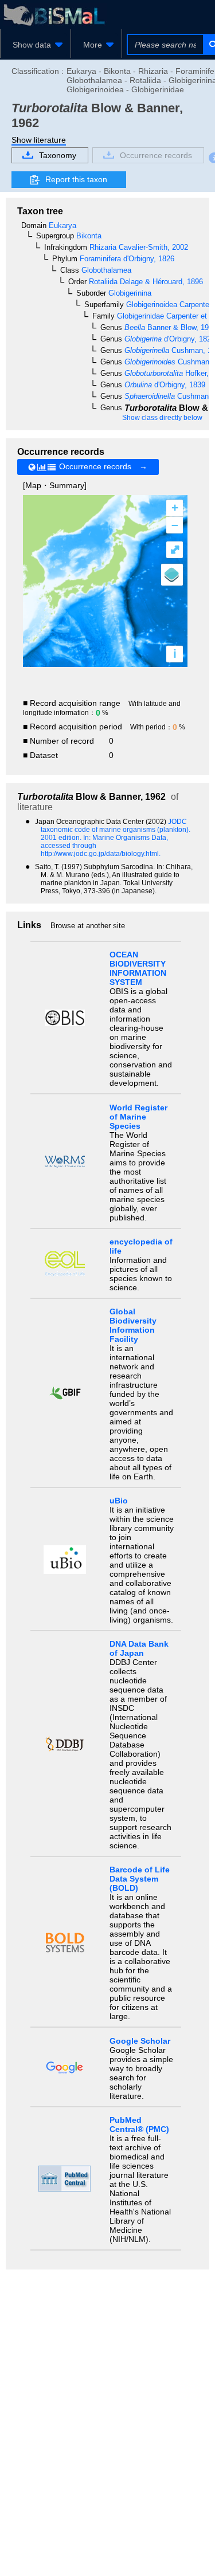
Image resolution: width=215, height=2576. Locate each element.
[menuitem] (36, 45)
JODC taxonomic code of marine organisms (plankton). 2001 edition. (116, 830)
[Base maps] (172, 575)
